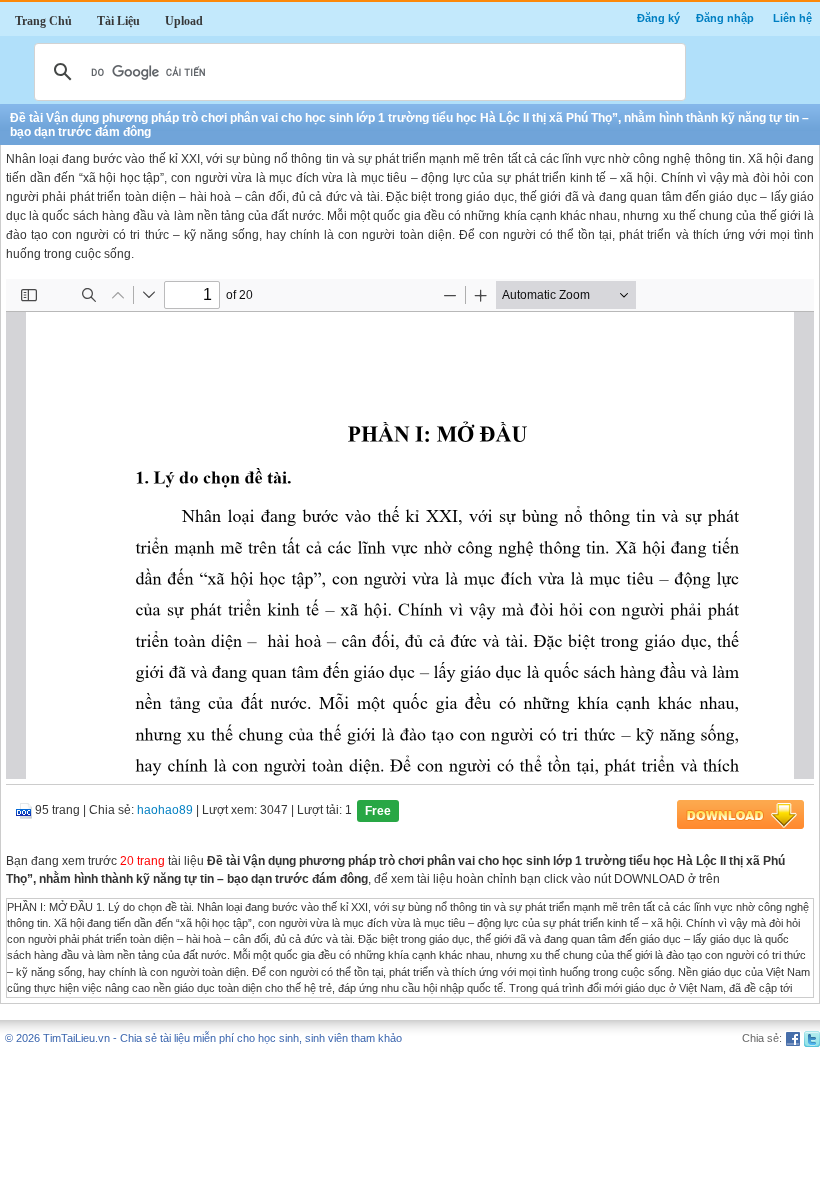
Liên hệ (792, 18)
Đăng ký (658, 18)
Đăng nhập (725, 18)
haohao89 (165, 810)
